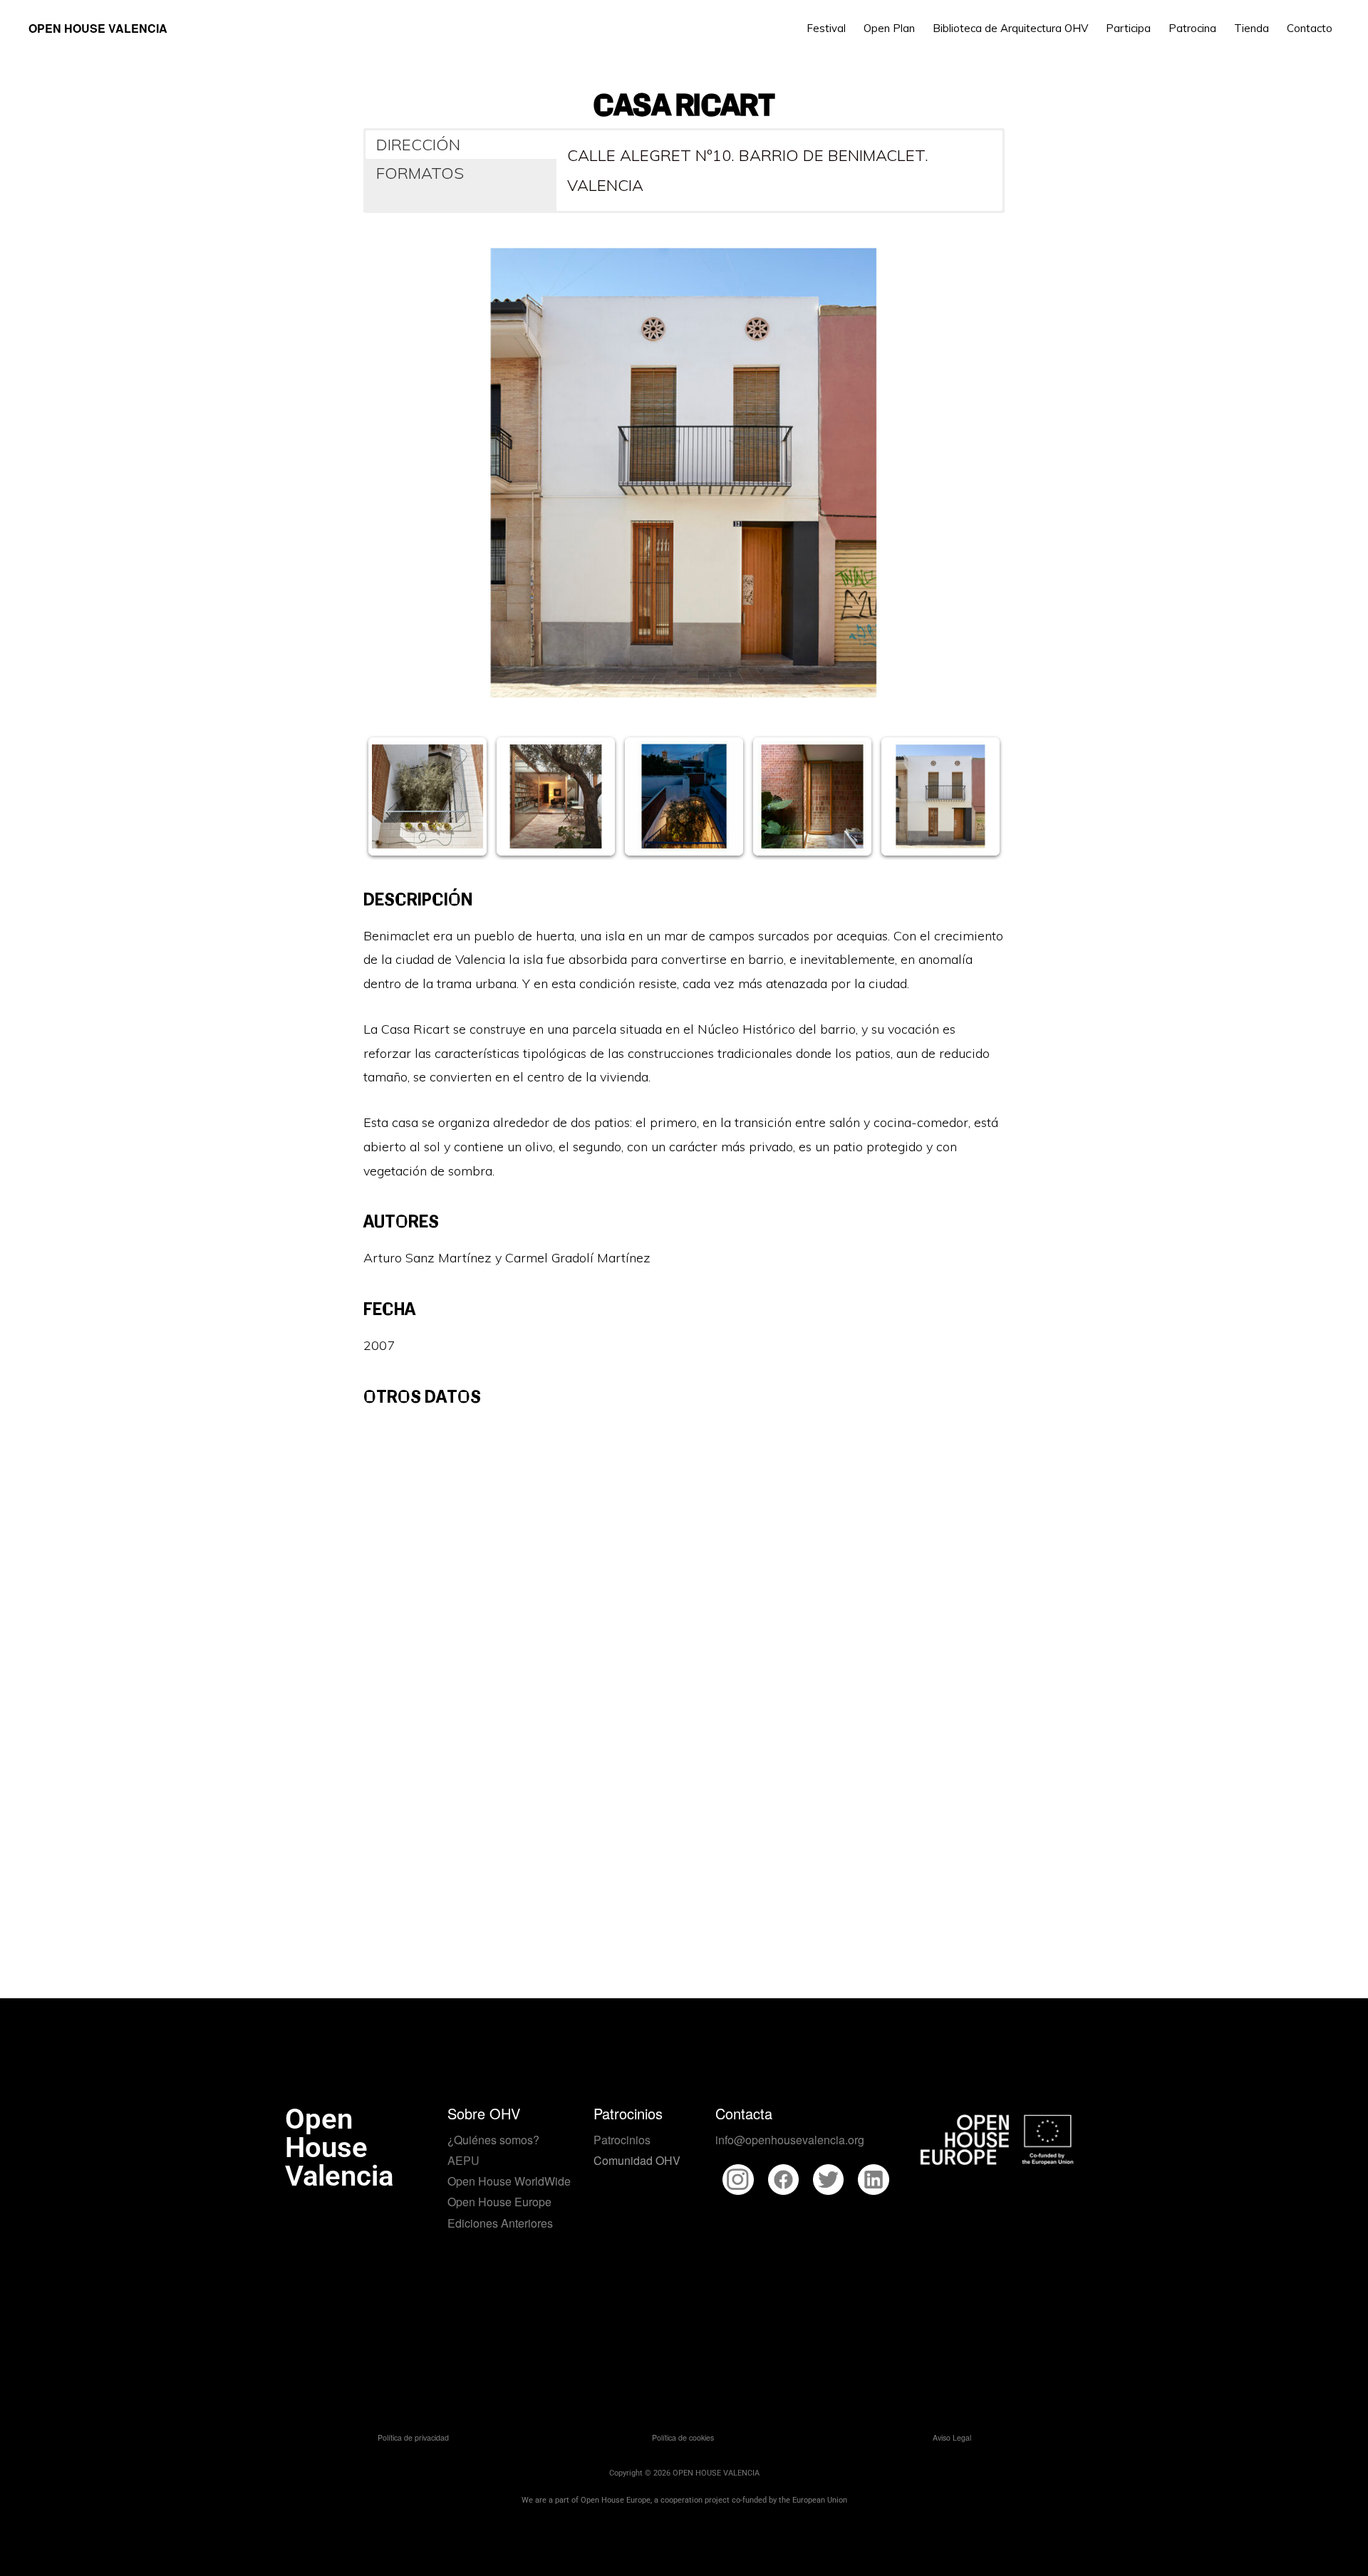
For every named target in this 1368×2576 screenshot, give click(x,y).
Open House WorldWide (509, 2181)
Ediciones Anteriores (500, 2223)
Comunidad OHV (637, 2160)
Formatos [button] (420, 173)
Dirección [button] (418, 145)
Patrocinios (622, 2140)
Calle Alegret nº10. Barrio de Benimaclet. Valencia (748, 170)
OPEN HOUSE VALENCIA (98, 28)
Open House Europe (499, 2202)
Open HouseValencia (339, 2147)
